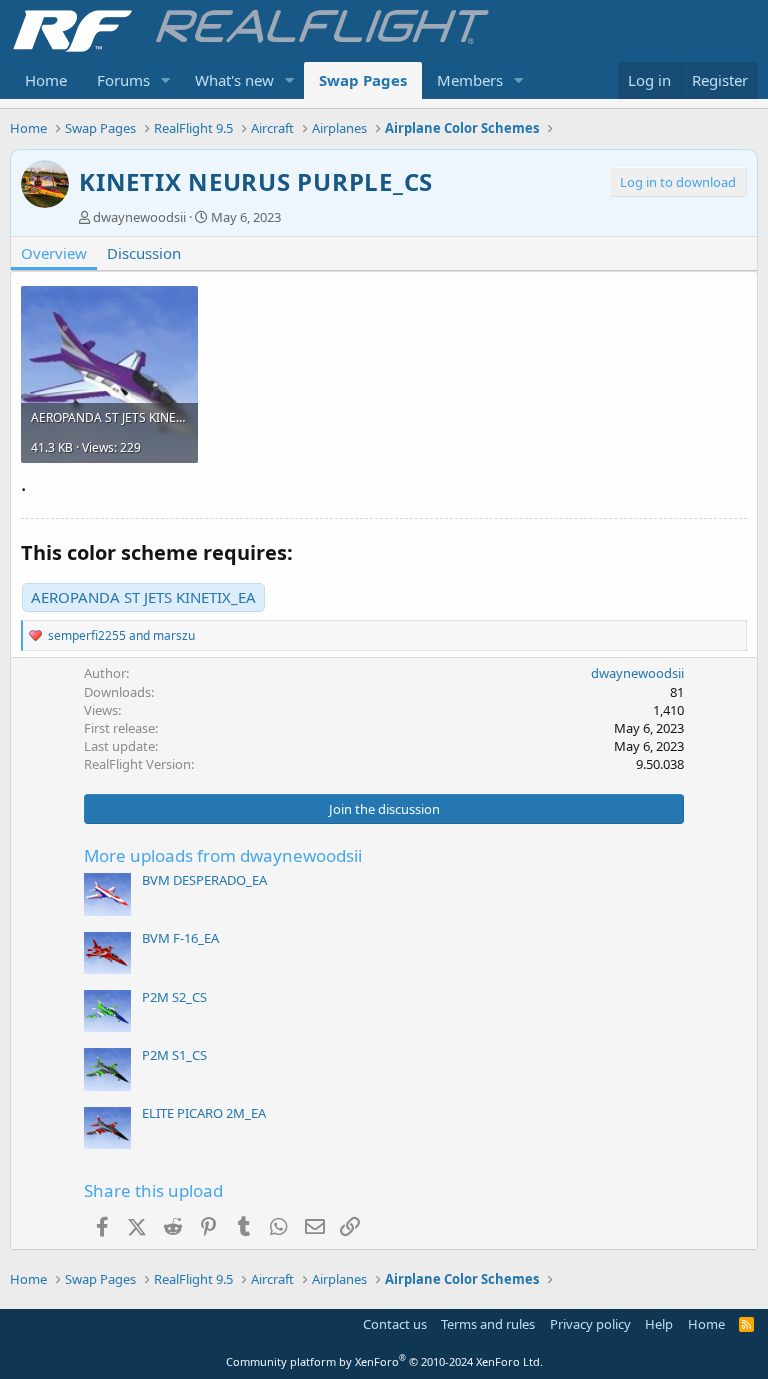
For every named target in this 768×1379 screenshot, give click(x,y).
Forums (123, 80)
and (121, 635)
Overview (54, 253)
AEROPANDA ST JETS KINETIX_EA (143, 597)
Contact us (395, 1324)
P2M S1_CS (174, 1055)
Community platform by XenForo (384, 1361)
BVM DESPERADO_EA (204, 880)
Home (46, 80)
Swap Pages (363, 80)
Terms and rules (488, 1324)
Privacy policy (590, 1324)
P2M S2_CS (174, 997)
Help (659, 1324)
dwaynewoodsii (139, 217)
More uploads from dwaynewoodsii (223, 855)
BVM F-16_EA (180, 938)
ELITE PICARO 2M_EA (204, 1113)
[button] (166, 80)
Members (470, 80)
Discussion (144, 253)
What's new (234, 80)
